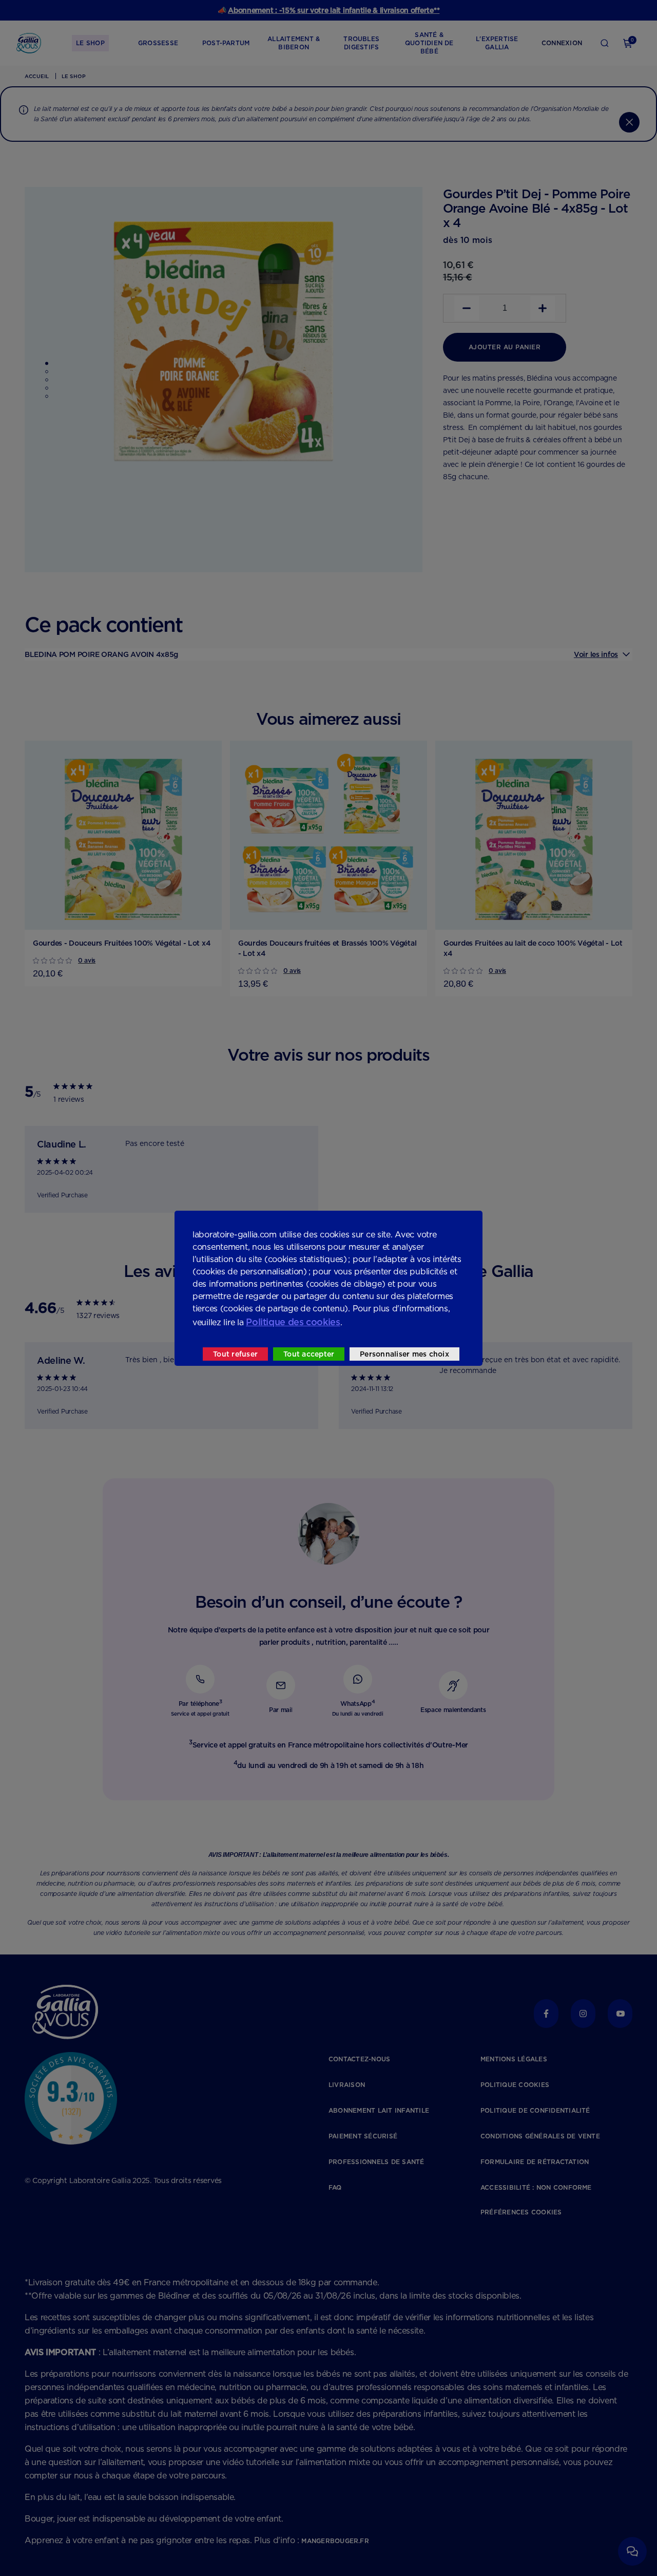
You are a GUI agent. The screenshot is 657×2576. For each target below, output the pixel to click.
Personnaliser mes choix (404, 1354)
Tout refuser (235, 1354)
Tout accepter (309, 1354)
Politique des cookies (293, 1322)
